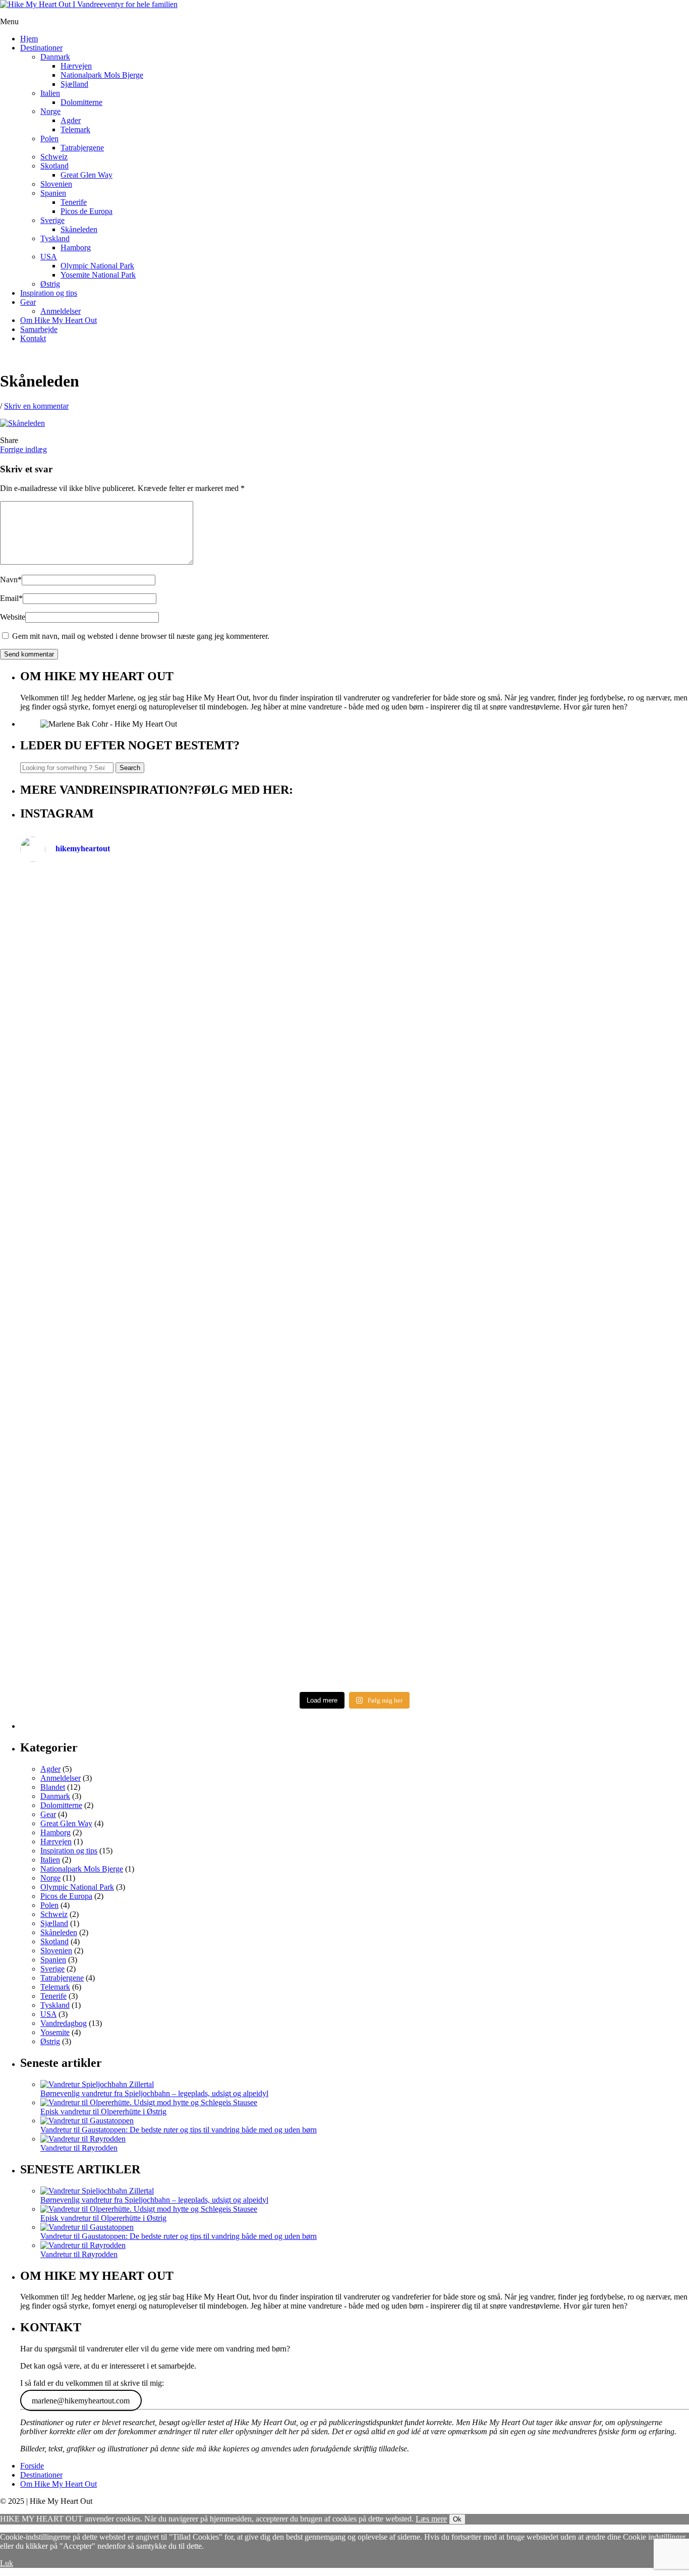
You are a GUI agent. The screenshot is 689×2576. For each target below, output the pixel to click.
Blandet (53, 1787)
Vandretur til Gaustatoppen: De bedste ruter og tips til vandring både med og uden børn (179, 2130)
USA (49, 257)
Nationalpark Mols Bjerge (102, 75)
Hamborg (76, 248)
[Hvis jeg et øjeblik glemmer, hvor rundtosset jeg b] (523, 1413)
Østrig (50, 284)
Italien (50, 93)
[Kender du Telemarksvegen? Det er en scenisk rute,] (523, 1099)
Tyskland (55, 238)
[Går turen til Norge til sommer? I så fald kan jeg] (523, 1218)
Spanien (53, 193)
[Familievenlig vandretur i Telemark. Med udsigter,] (523, 1529)
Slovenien (56, 184)
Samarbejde (39, 329)
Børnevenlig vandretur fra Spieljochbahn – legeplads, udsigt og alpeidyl (154, 2093)
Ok (457, 2519)
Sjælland (74, 84)
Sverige (52, 220)
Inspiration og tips (49, 293)
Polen (49, 139)
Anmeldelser (61, 311)
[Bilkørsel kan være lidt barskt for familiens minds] (186, 1086)
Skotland (54, 166)
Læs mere (431, 2519)
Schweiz (54, 157)
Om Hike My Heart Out (59, 320)
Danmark (55, 57)
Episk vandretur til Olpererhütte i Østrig (103, 2112)
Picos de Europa (87, 211)
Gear (28, 302)
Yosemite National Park (98, 275)
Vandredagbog (64, 2023)
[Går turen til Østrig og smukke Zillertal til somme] (523, 948)
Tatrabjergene (82, 148)
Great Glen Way (87, 175)
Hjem (29, 39)
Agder (71, 120)
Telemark (75, 129)
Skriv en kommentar (36, 406)
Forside (32, 2466)
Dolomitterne (81, 102)
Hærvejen (76, 66)
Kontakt (33, 338)
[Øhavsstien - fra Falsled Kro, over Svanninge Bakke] (186, 929)
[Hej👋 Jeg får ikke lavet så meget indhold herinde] (186, 1432)
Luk (7, 2563)
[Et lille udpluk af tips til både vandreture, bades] (186, 1279)
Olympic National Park (97, 266)
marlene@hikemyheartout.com (81, 2400)
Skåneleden (79, 229)
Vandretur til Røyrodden (79, 2148)
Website (13, 617)
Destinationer (41, 48)
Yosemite (55, 2032)
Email (11, 598)
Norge (50, 111)
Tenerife (74, 202)
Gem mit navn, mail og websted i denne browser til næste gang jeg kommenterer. (141, 636)
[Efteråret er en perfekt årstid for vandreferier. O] (186, 1583)
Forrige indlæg (23, 449)
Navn (11, 580)
